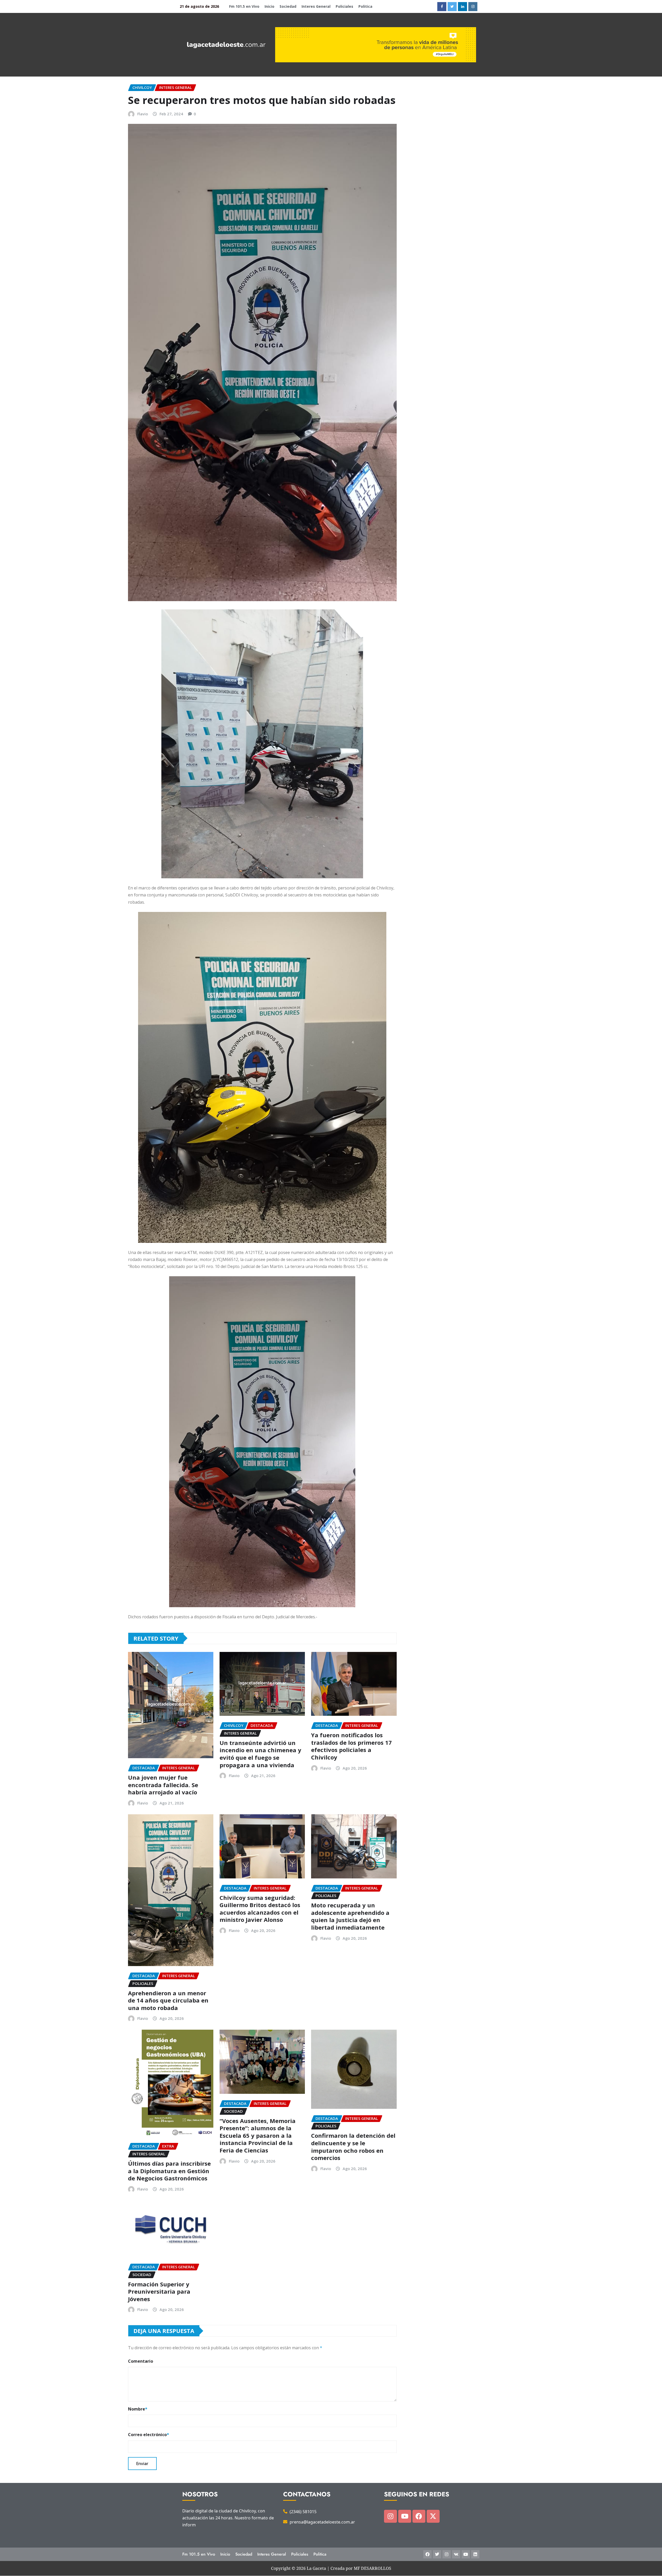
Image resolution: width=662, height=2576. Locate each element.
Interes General (316, 6)
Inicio (269, 6)
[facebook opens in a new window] (442, 7)
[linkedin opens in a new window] (462, 7)
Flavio (143, 114)
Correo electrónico (149, 2435)
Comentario (141, 2361)
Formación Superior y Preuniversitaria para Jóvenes (159, 2291)
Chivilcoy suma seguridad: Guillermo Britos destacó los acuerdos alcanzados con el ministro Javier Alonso (260, 1909)
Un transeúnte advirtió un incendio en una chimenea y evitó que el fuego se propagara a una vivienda (260, 1754)
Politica (365, 6)
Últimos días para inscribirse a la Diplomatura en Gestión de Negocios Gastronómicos (169, 2171)
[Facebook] (419, 2516)
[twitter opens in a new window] (452, 7)
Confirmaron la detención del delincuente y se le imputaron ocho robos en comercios (353, 2147)
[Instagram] (390, 2516)
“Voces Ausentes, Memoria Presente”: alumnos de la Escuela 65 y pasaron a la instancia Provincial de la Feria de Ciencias (258, 2135)
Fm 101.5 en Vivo (244, 6)
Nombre (138, 2409)
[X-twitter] (433, 2516)
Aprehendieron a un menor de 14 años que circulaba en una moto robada (168, 2000)
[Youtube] (405, 2516)
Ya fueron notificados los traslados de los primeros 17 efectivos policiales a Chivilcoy (351, 1746)
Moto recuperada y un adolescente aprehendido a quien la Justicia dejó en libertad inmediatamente (350, 1916)
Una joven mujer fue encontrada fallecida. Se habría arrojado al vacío (163, 1785)
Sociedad (288, 6)
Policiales (344, 6)
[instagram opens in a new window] (473, 7)
